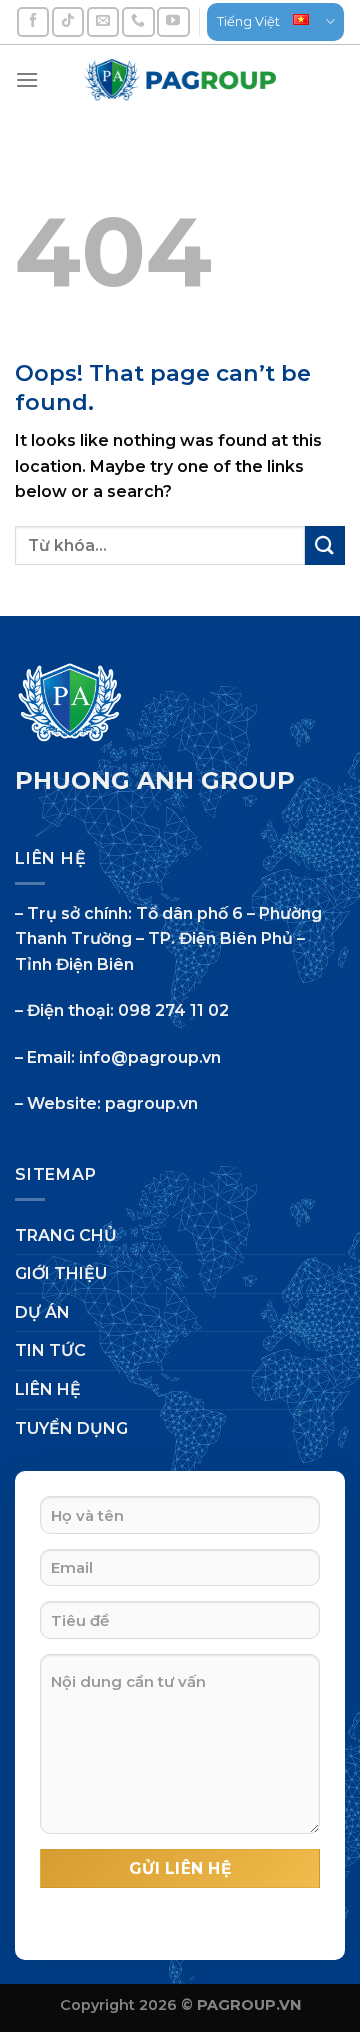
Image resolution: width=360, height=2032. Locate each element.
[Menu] (27, 79)
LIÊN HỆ (48, 1389)
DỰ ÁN (42, 1312)
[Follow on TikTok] (68, 21)
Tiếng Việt (248, 21)
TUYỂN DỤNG (71, 1428)
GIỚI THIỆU (61, 1273)
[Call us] (138, 21)
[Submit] (325, 545)
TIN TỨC (50, 1350)
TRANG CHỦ (66, 1235)
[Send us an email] (103, 21)
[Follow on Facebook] (33, 21)
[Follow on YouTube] (173, 21)
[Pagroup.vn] (180, 80)
